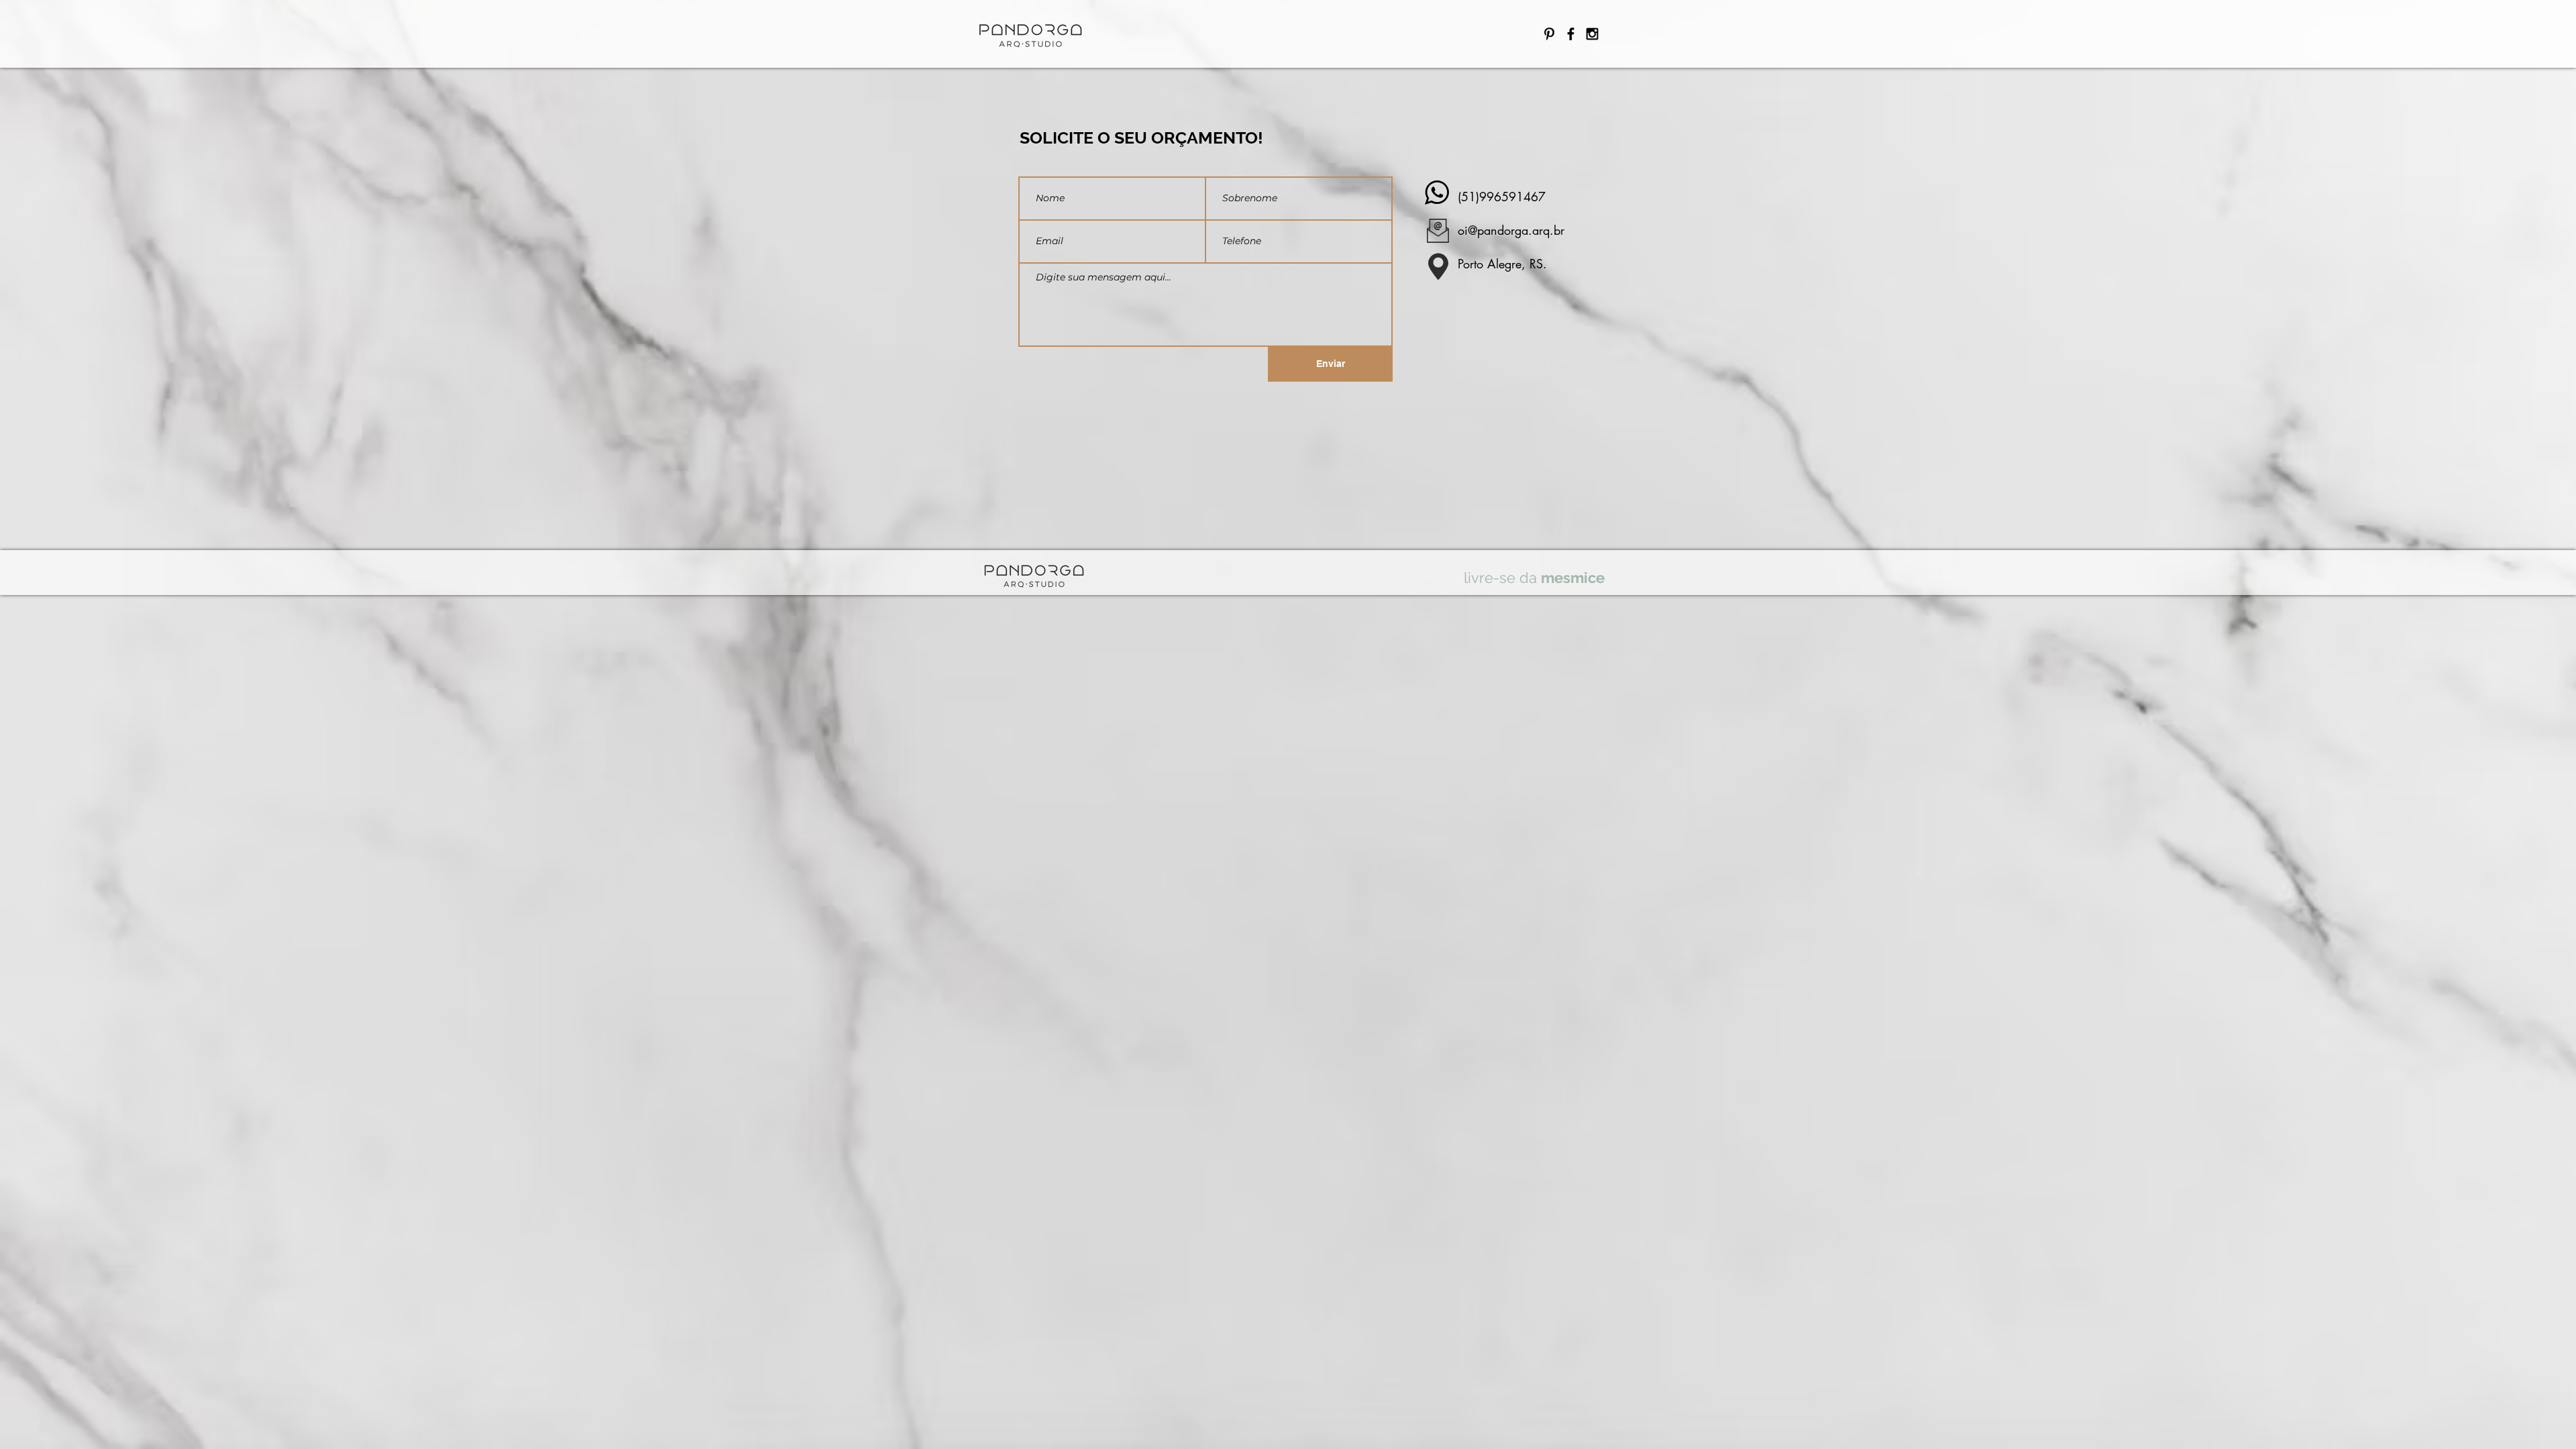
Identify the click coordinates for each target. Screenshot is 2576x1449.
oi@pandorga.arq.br (1511, 230)
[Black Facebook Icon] (1571, 34)
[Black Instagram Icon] (1592, 34)
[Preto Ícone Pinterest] (1549, 34)
